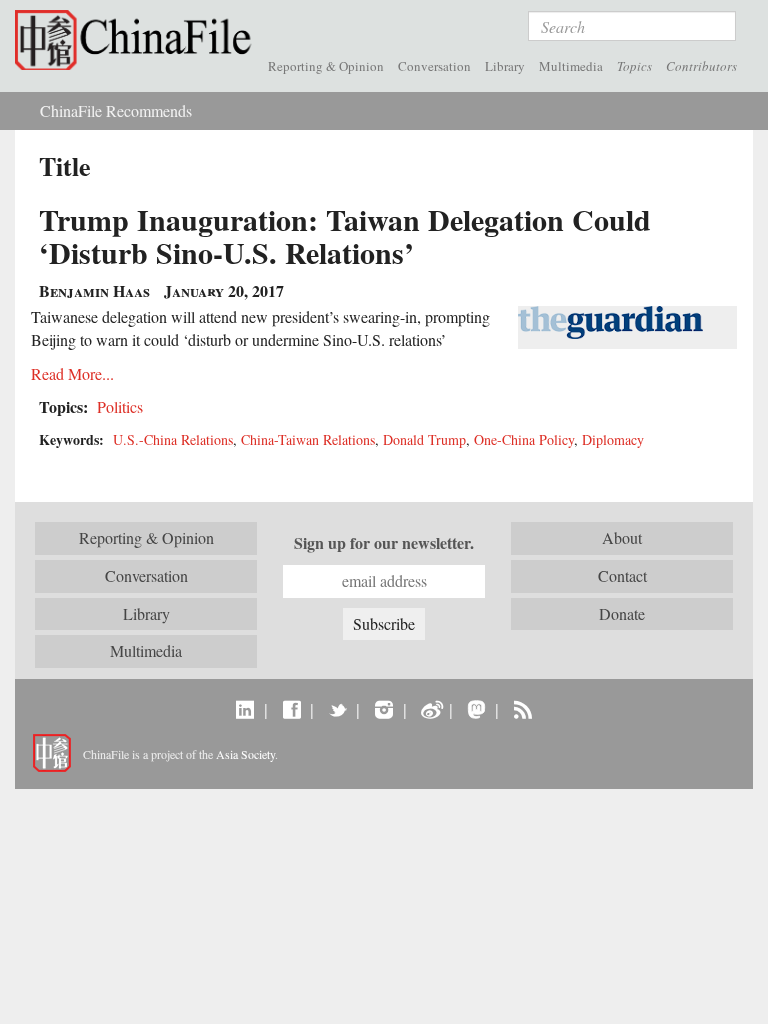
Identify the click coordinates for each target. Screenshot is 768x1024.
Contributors (701, 66)
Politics (120, 406)
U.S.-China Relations (173, 439)
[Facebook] (291, 709)
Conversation (434, 66)
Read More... (72, 373)
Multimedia (571, 66)
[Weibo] (430, 709)
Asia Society (245, 754)
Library (505, 66)
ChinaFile (138, 40)
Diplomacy (613, 439)
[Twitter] (337, 709)
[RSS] (522, 709)
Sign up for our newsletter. (384, 543)
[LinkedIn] (245, 709)
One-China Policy (524, 439)
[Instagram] (383, 709)
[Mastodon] (476, 709)
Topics (634, 66)
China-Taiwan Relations (308, 439)
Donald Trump (424, 439)
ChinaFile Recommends (116, 110)
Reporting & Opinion (326, 66)
